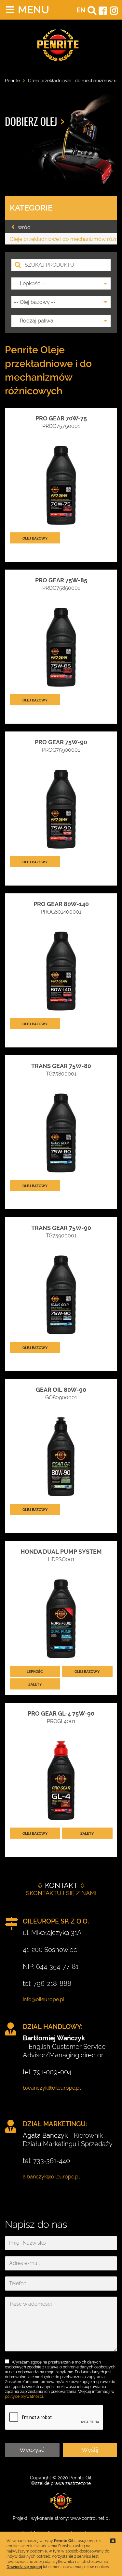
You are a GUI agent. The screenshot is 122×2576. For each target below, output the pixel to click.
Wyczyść (32, 2450)
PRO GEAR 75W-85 (61, 580)
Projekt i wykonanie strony (40, 2518)
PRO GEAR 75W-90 (61, 742)
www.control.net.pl (90, 2518)
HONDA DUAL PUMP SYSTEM (61, 1552)
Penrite (12, 81)
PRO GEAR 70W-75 (61, 418)
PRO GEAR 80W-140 (61, 904)
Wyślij (90, 2450)
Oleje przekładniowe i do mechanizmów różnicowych (63, 239)
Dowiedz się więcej (24, 2567)
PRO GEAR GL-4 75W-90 (61, 1713)
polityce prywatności (24, 2396)
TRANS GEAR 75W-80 (61, 1066)
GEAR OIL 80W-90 (61, 1390)
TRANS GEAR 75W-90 (61, 1228)
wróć (24, 227)
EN (81, 10)
